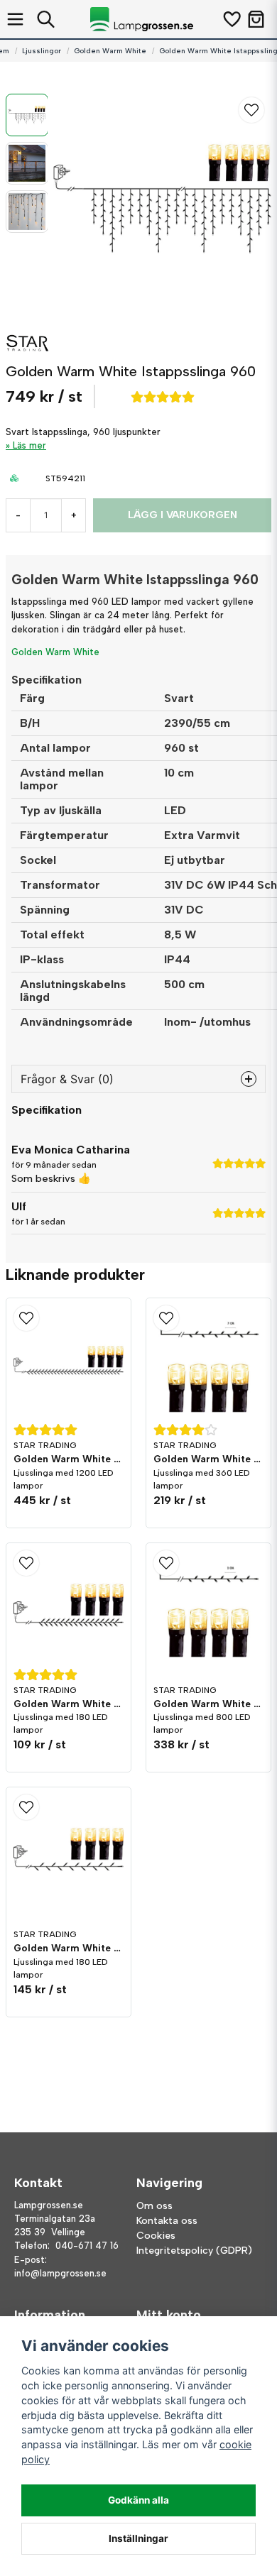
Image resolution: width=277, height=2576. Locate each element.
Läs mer (29, 445)
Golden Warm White (110, 51)
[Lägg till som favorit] (231, 19)
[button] (251, 110)
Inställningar (138, 2538)
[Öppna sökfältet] (46, 19)
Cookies (156, 2236)
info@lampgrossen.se (60, 2273)
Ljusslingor (42, 51)
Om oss (154, 2206)
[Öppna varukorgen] (256, 19)
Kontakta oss (167, 2221)
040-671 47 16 (87, 2246)
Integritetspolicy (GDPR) (194, 2251)
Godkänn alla (138, 2500)
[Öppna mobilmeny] (15, 19)
